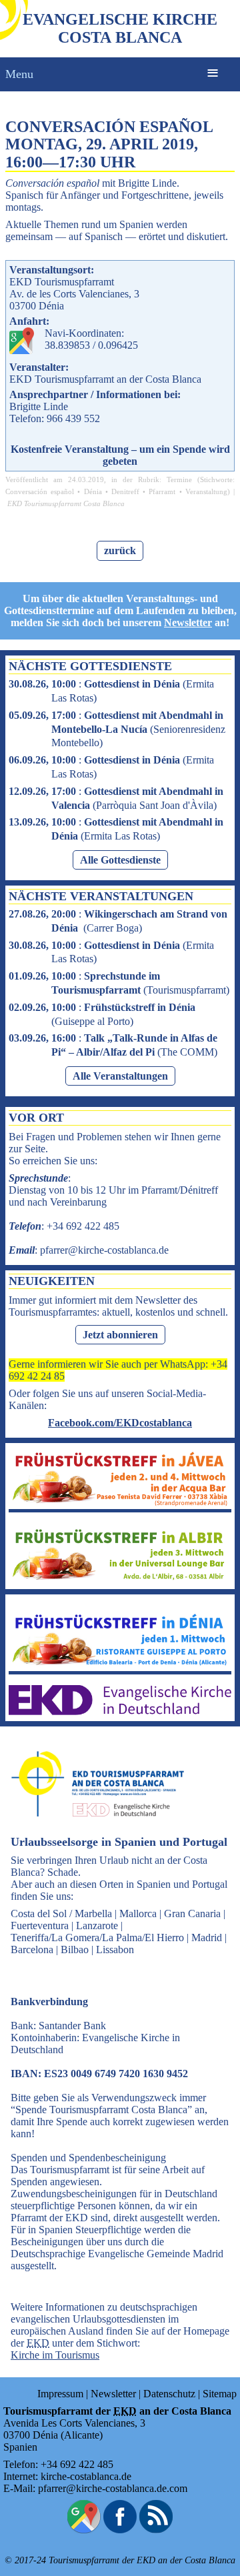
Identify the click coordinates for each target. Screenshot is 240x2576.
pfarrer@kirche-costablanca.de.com (113, 2488)
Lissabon (115, 1950)
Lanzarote (97, 1925)
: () (117, 729)
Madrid (207, 1938)
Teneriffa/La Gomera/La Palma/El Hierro (97, 1938)
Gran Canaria (192, 1913)
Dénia (93, 491)
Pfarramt (162, 491)
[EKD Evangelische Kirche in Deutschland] (120, 1711)
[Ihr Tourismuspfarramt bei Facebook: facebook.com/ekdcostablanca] (120, 2530)
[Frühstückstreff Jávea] (120, 1503)
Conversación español (40, 491)
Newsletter (188, 622)
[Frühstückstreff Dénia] (120, 1665)
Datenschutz (169, 2394)
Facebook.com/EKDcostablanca (120, 1423)
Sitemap (220, 2394)
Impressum (60, 2394)
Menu (19, 74)
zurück (120, 550)
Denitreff (125, 491)
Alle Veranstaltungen (120, 1076)
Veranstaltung (206, 491)
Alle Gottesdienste (120, 860)
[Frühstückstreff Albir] (120, 1579)
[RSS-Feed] (156, 2530)
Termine (179, 479)
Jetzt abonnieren (120, 1335)
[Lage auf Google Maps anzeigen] (84, 2530)
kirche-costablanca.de (86, 2476)
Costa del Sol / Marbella (61, 1913)
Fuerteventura (40, 1925)
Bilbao (75, 1950)
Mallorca (138, 1913)
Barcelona (32, 1950)
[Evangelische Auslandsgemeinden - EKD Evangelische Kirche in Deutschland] (93, 1829)
